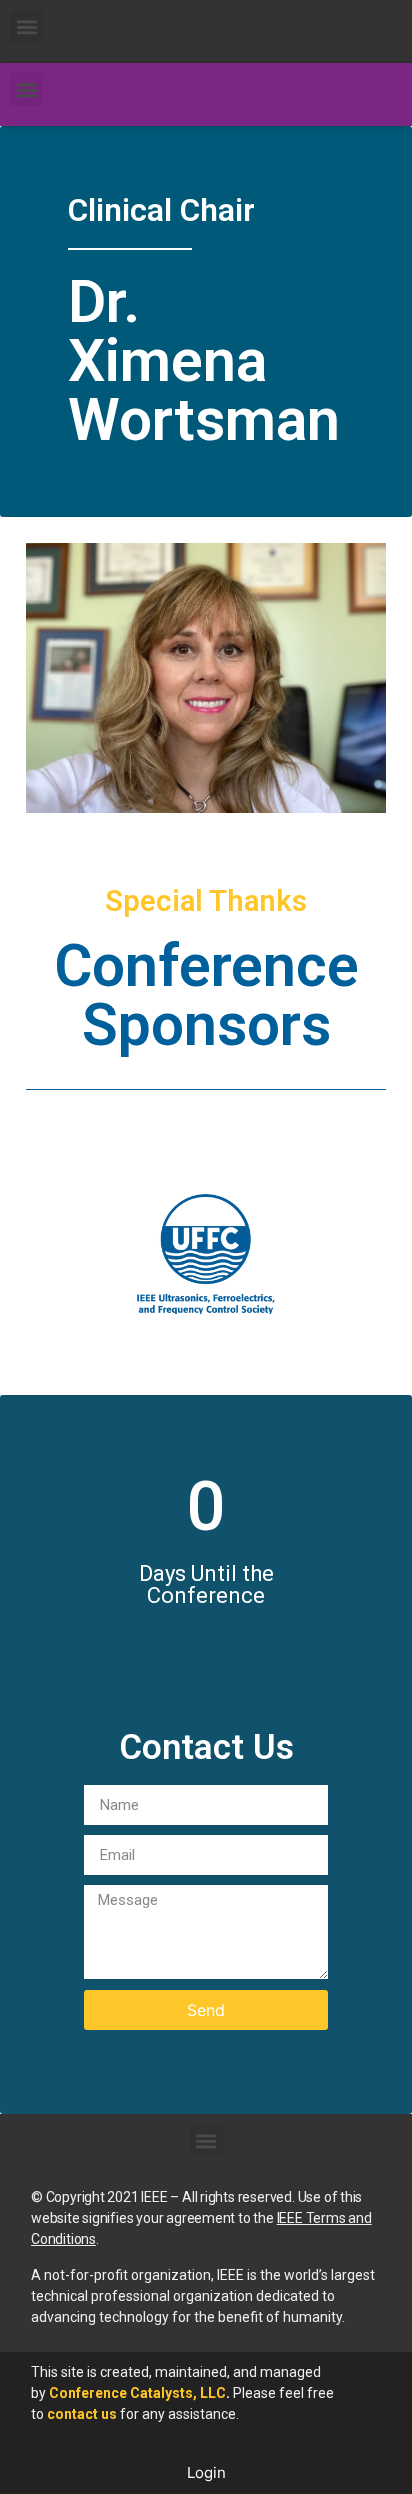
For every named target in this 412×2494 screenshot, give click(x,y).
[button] (26, 26)
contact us (82, 2414)
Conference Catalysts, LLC (137, 2393)
